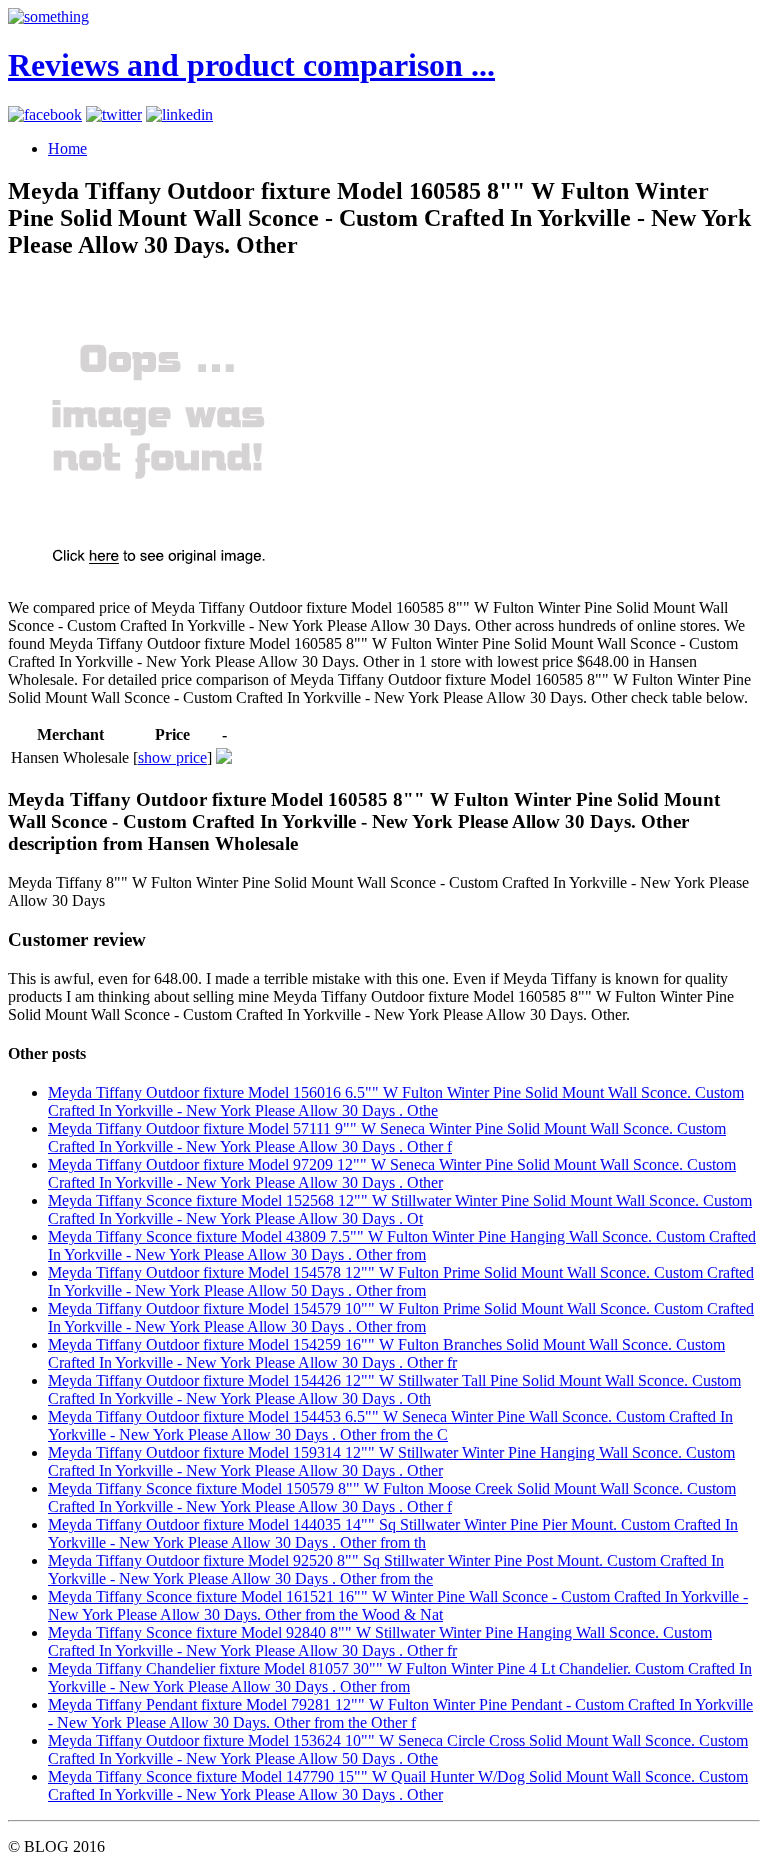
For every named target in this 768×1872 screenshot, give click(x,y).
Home (67, 148)
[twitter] (114, 114)
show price (172, 757)
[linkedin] (179, 114)
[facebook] (45, 114)
